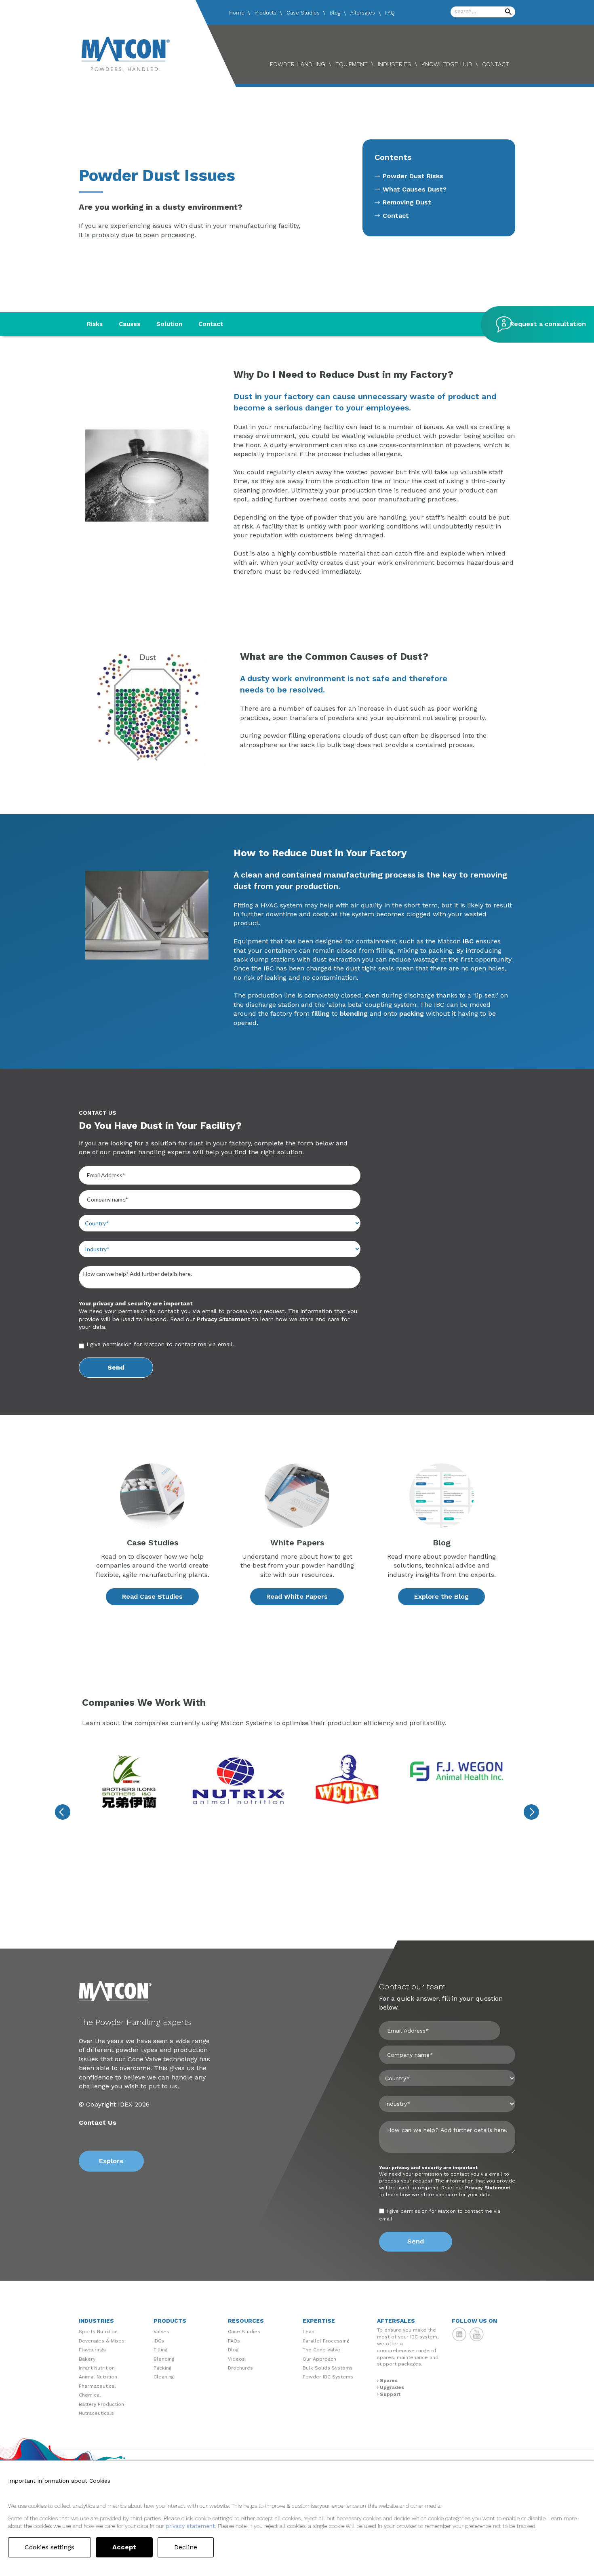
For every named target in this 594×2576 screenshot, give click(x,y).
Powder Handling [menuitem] (298, 64)
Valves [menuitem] (161, 2332)
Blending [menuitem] (164, 2359)
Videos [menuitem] (236, 2359)
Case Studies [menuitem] (303, 13)
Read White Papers (297, 1596)
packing (412, 1013)
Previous (63, 1812)
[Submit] (508, 12)
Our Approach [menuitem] (319, 2359)
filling (321, 1013)
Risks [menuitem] (95, 324)
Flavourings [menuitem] (92, 2350)
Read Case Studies (152, 1596)
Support (390, 2394)
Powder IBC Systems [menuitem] (328, 2377)
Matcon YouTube (477, 2334)
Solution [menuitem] (169, 324)
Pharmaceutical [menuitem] (97, 2386)
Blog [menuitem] (335, 13)
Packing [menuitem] (162, 2368)
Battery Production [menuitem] (101, 2404)
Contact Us (98, 2122)
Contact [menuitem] (496, 64)
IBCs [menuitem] (159, 2341)
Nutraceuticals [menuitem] (96, 2413)
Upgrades (392, 2387)
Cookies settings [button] (49, 2547)
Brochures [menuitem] (240, 2368)
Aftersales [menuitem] (363, 13)
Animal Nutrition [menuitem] (98, 2377)
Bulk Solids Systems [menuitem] (328, 2368)
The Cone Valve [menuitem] (321, 2350)
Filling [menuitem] (160, 2350)
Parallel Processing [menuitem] (326, 2341)
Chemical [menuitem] (90, 2395)
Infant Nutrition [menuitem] (97, 2368)
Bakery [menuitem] (87, 2359)
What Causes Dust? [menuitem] (415, 189)
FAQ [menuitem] (390, 13)
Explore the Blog (441, 1596)
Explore (111, 2161)
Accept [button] (124, 2547)
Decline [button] (186, 2547)
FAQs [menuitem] (234, 2341)
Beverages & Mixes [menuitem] (102, 2341)
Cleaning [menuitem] (164, 2377)
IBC (468, 941)
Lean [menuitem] (309, 2332)
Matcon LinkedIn (459, 2334)
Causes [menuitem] (130, 324)
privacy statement (190, 2526)
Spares (389, 2380)
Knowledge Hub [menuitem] (447, 64)
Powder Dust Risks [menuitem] (413, 176)
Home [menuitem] (237, 13)
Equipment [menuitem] (352, 64)
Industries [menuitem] (395, 64)
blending (354, 1013)
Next (531, 1812)
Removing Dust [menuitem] (407, 202)
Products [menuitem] (265, 13)
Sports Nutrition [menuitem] (98, 2332)
